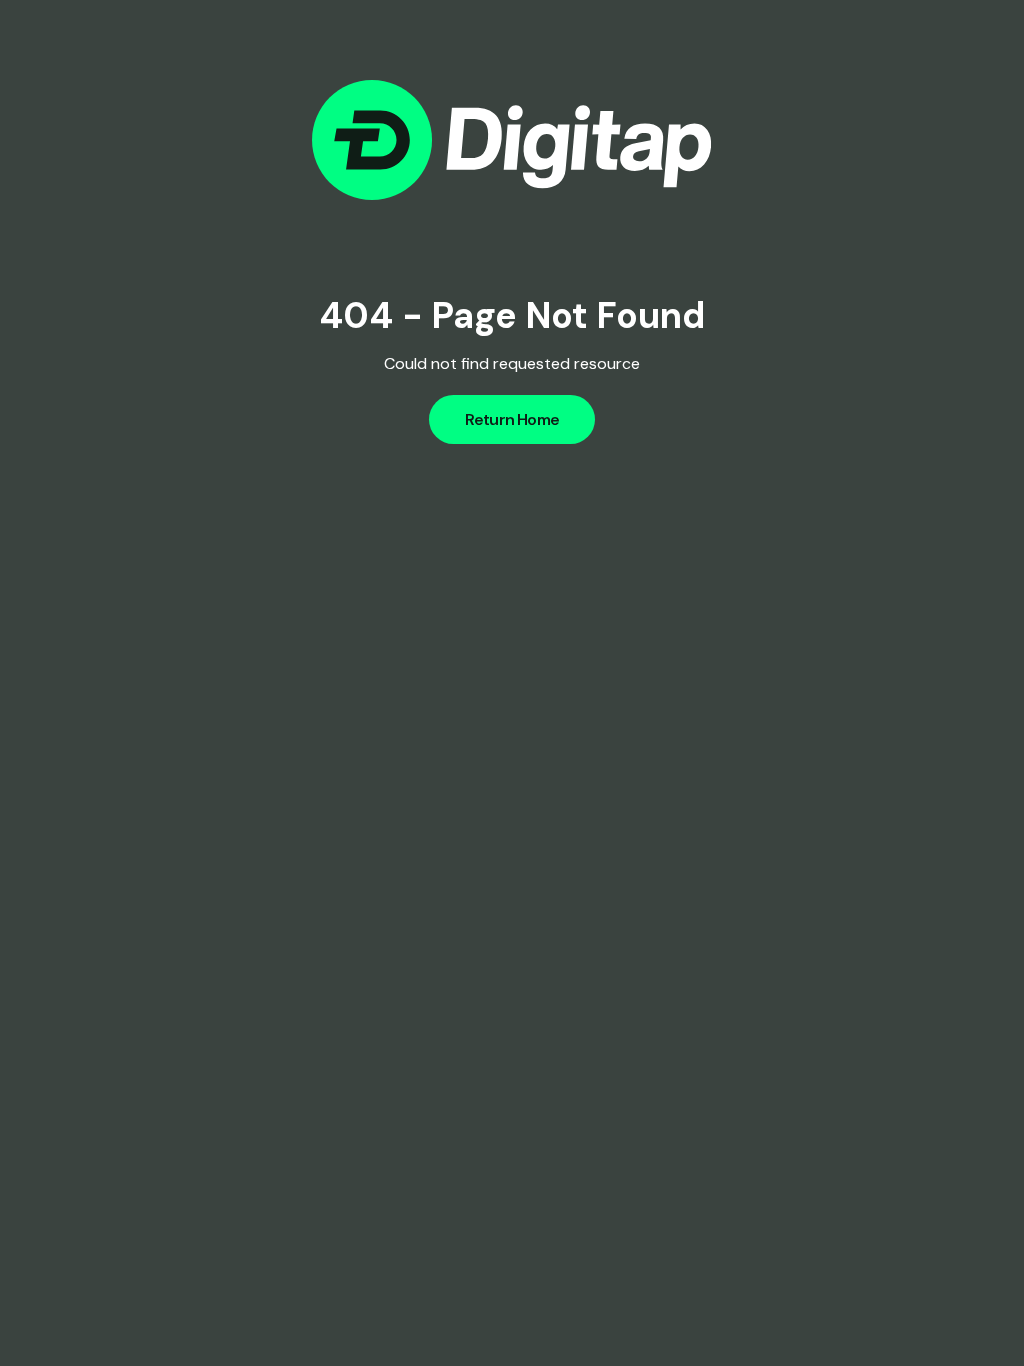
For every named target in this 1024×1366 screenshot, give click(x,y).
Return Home (512, 419)
